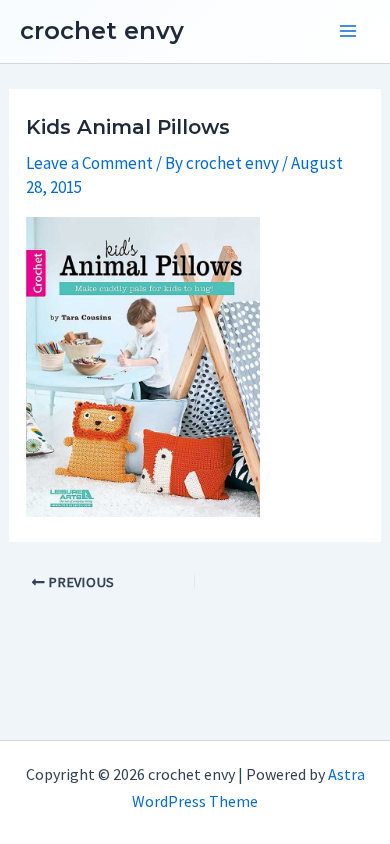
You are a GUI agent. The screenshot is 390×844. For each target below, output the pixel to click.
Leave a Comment (89, 163)
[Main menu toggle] (348, 32)
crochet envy (102, 30)
